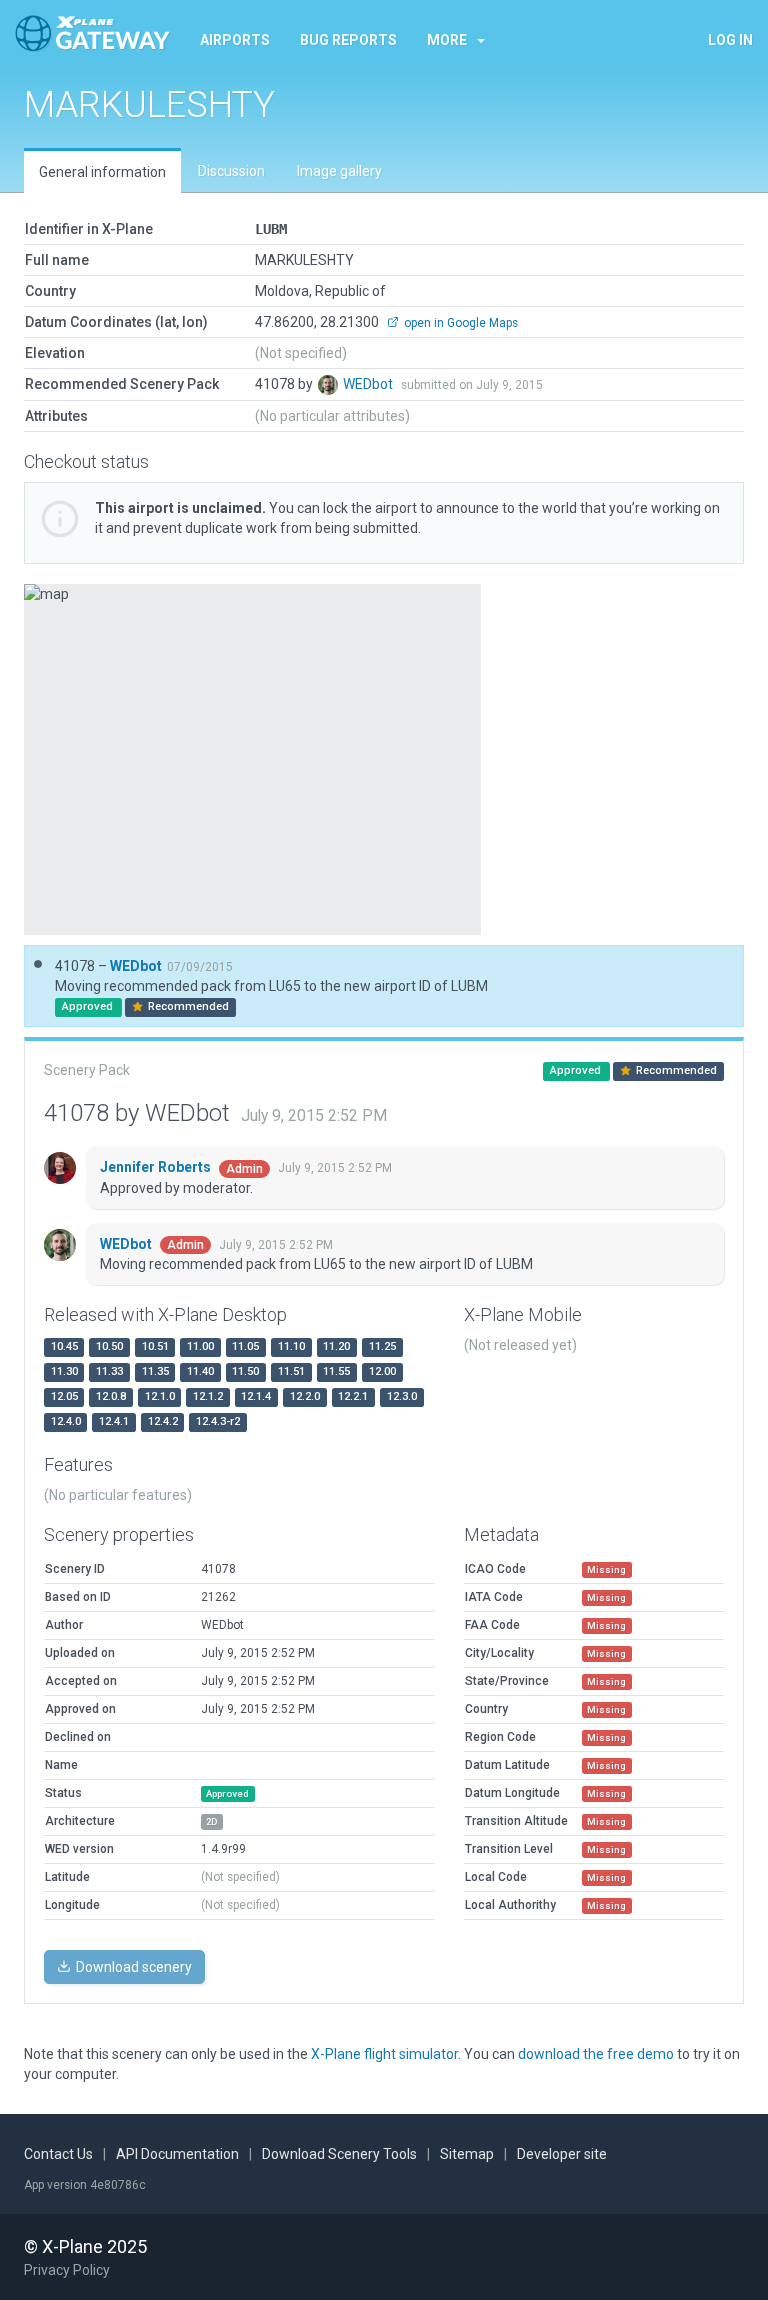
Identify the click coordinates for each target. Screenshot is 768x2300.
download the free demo (596, 2054)
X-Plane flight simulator (384, 2054)
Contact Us (58, 2154)
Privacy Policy (67, 2270)
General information (102, 172)
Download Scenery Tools (339, 2154)
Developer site (562, 2154)
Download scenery (132, 1967)
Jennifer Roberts (157, 1167)
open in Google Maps (459, 323)
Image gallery (339, 171)
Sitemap (467, 2154)
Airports (235, 40)
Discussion (231, 171)
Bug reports (348, 40)
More (447, 40)
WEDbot (369, 384)
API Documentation (177, 2154)
